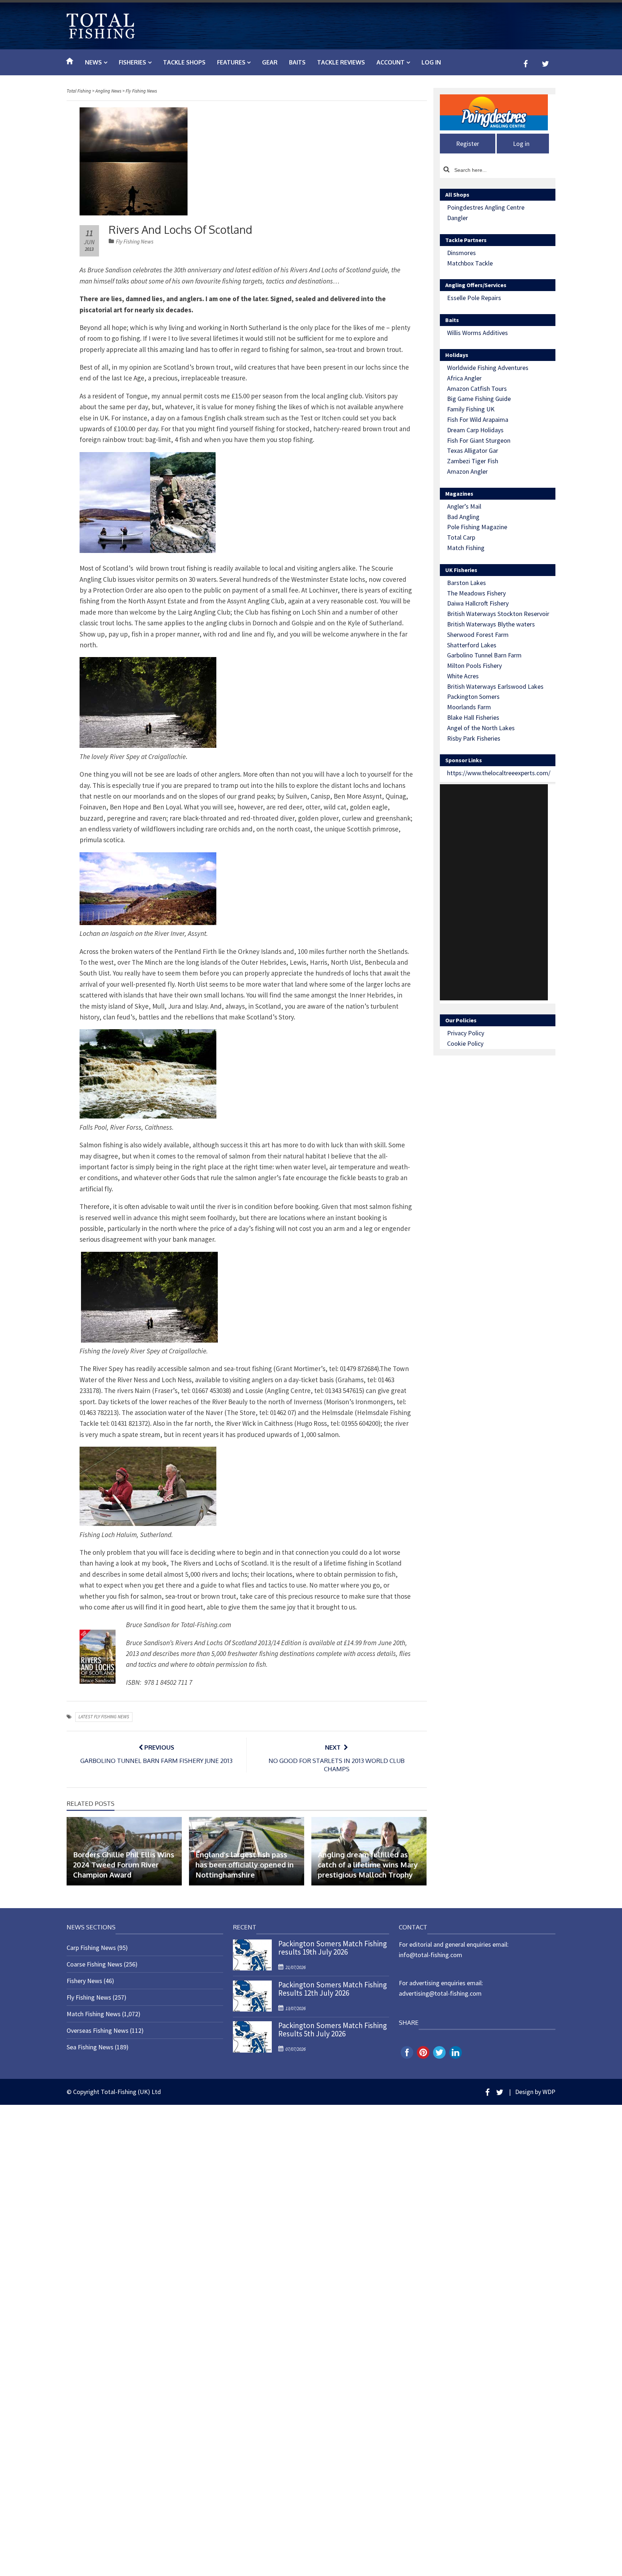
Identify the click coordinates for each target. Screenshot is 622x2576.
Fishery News (84, 1981)
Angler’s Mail (464, 506)
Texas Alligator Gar (473, 450)
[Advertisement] (494, 892)
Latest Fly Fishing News (104, 1717)
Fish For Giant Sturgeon (479, 440)
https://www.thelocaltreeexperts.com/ (499, 773)
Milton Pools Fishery (474, 666)
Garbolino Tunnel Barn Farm (484, 655)
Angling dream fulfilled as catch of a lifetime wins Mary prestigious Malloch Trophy (368, 1865)
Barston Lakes (466, 583)
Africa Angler (464, 378)
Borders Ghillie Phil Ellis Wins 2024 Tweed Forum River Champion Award (124, 1865)
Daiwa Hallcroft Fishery (478, 603)
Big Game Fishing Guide (479, 399)
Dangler (458, 218)
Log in (431, 62)
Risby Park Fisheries (474, 738)
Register (468, 144)
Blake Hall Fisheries (473, 717)
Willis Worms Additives (477, 333)
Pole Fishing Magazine (477, 527)
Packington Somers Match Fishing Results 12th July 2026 (333, 1989)
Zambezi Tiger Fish (473, 461)
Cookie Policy (465, 1043)
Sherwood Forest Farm (478, 635)
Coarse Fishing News (94, 1964)
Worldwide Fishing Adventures (488, 368)
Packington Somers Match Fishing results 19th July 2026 (333, 1948)
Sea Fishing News (90, 2047)
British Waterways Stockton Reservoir (498, 614)
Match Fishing (466, 548)
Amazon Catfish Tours (477, 389)
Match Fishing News (94, 2014)
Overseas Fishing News (98, 2030)
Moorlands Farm (469, 707)
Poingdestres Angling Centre (486, 207)
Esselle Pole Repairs (474, 298)
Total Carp (461, 537)
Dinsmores (461, 253)
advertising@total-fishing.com (440, 1993)
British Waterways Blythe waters (491, 624)
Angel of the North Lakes (481, 728)
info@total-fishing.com (431, 1955)
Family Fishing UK (471, 409)
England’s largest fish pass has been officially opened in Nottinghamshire (245, 1865)
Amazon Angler (467, 471)
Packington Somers (473, 697)
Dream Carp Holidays (475, 430)
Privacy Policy (466, 1033)
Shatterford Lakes (472, 645)
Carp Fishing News (91, 1948)
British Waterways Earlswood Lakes (495, 686)
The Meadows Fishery (476, 593)
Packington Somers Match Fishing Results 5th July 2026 (333, 2030)
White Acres (463, 676)
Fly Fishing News (135, 242)
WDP (549, 2092)
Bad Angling (463, 517)
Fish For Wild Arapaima (478, 419)
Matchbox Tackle (470, 263)
